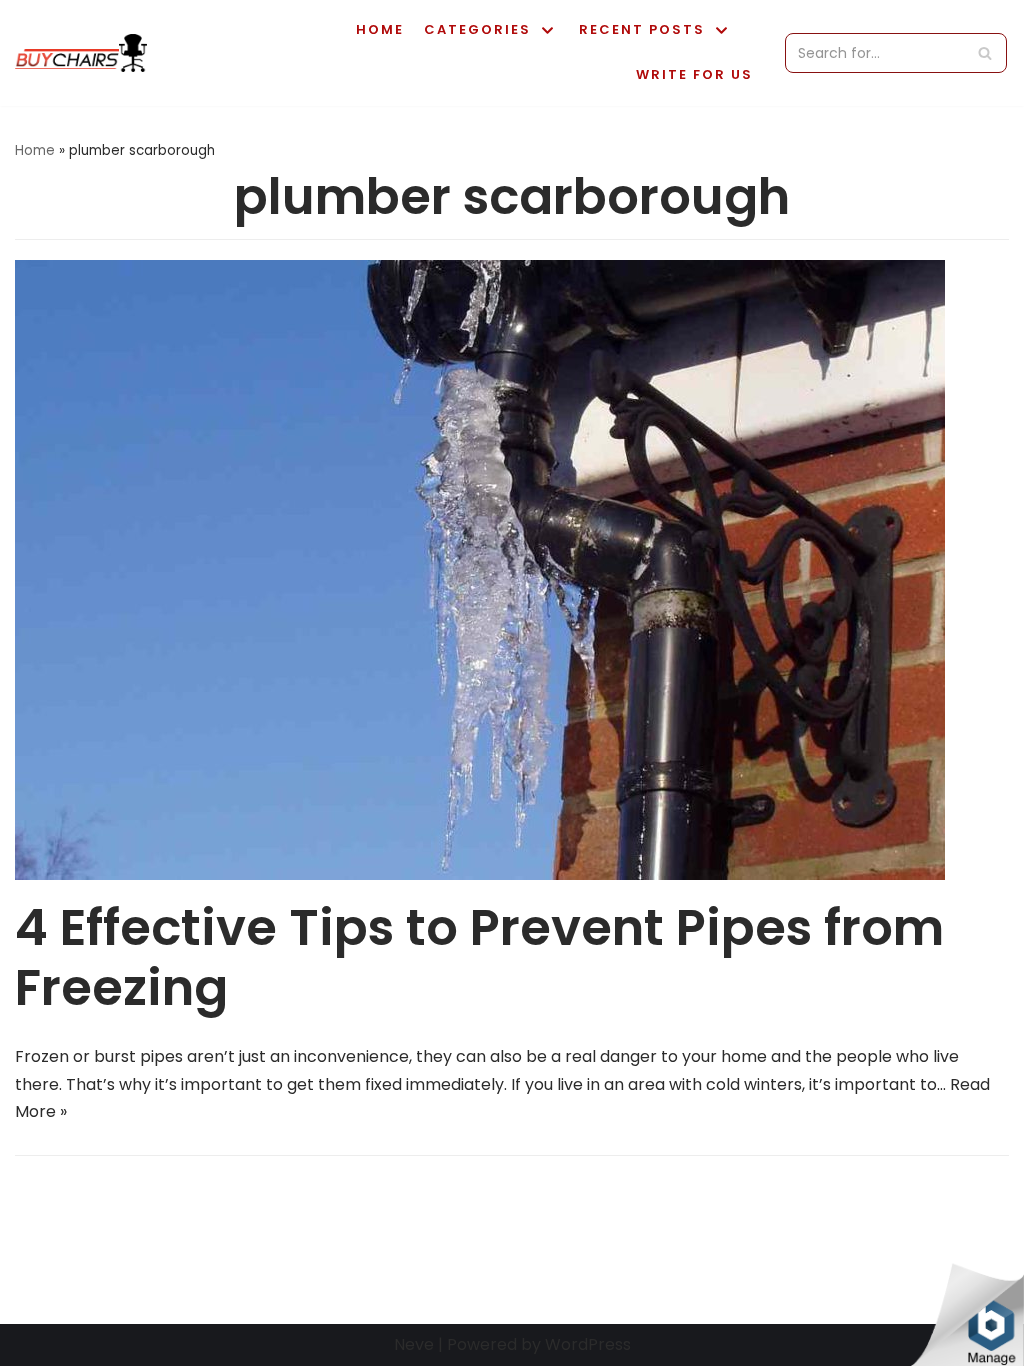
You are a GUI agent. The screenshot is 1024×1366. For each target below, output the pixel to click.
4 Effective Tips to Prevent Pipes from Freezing (479, 957)
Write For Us (694, 74)
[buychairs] (81, 53)
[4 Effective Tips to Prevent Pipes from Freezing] (480, 874)
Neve (414, 1344)
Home (380, 29)
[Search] (984, 53)
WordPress (588, 1344)
